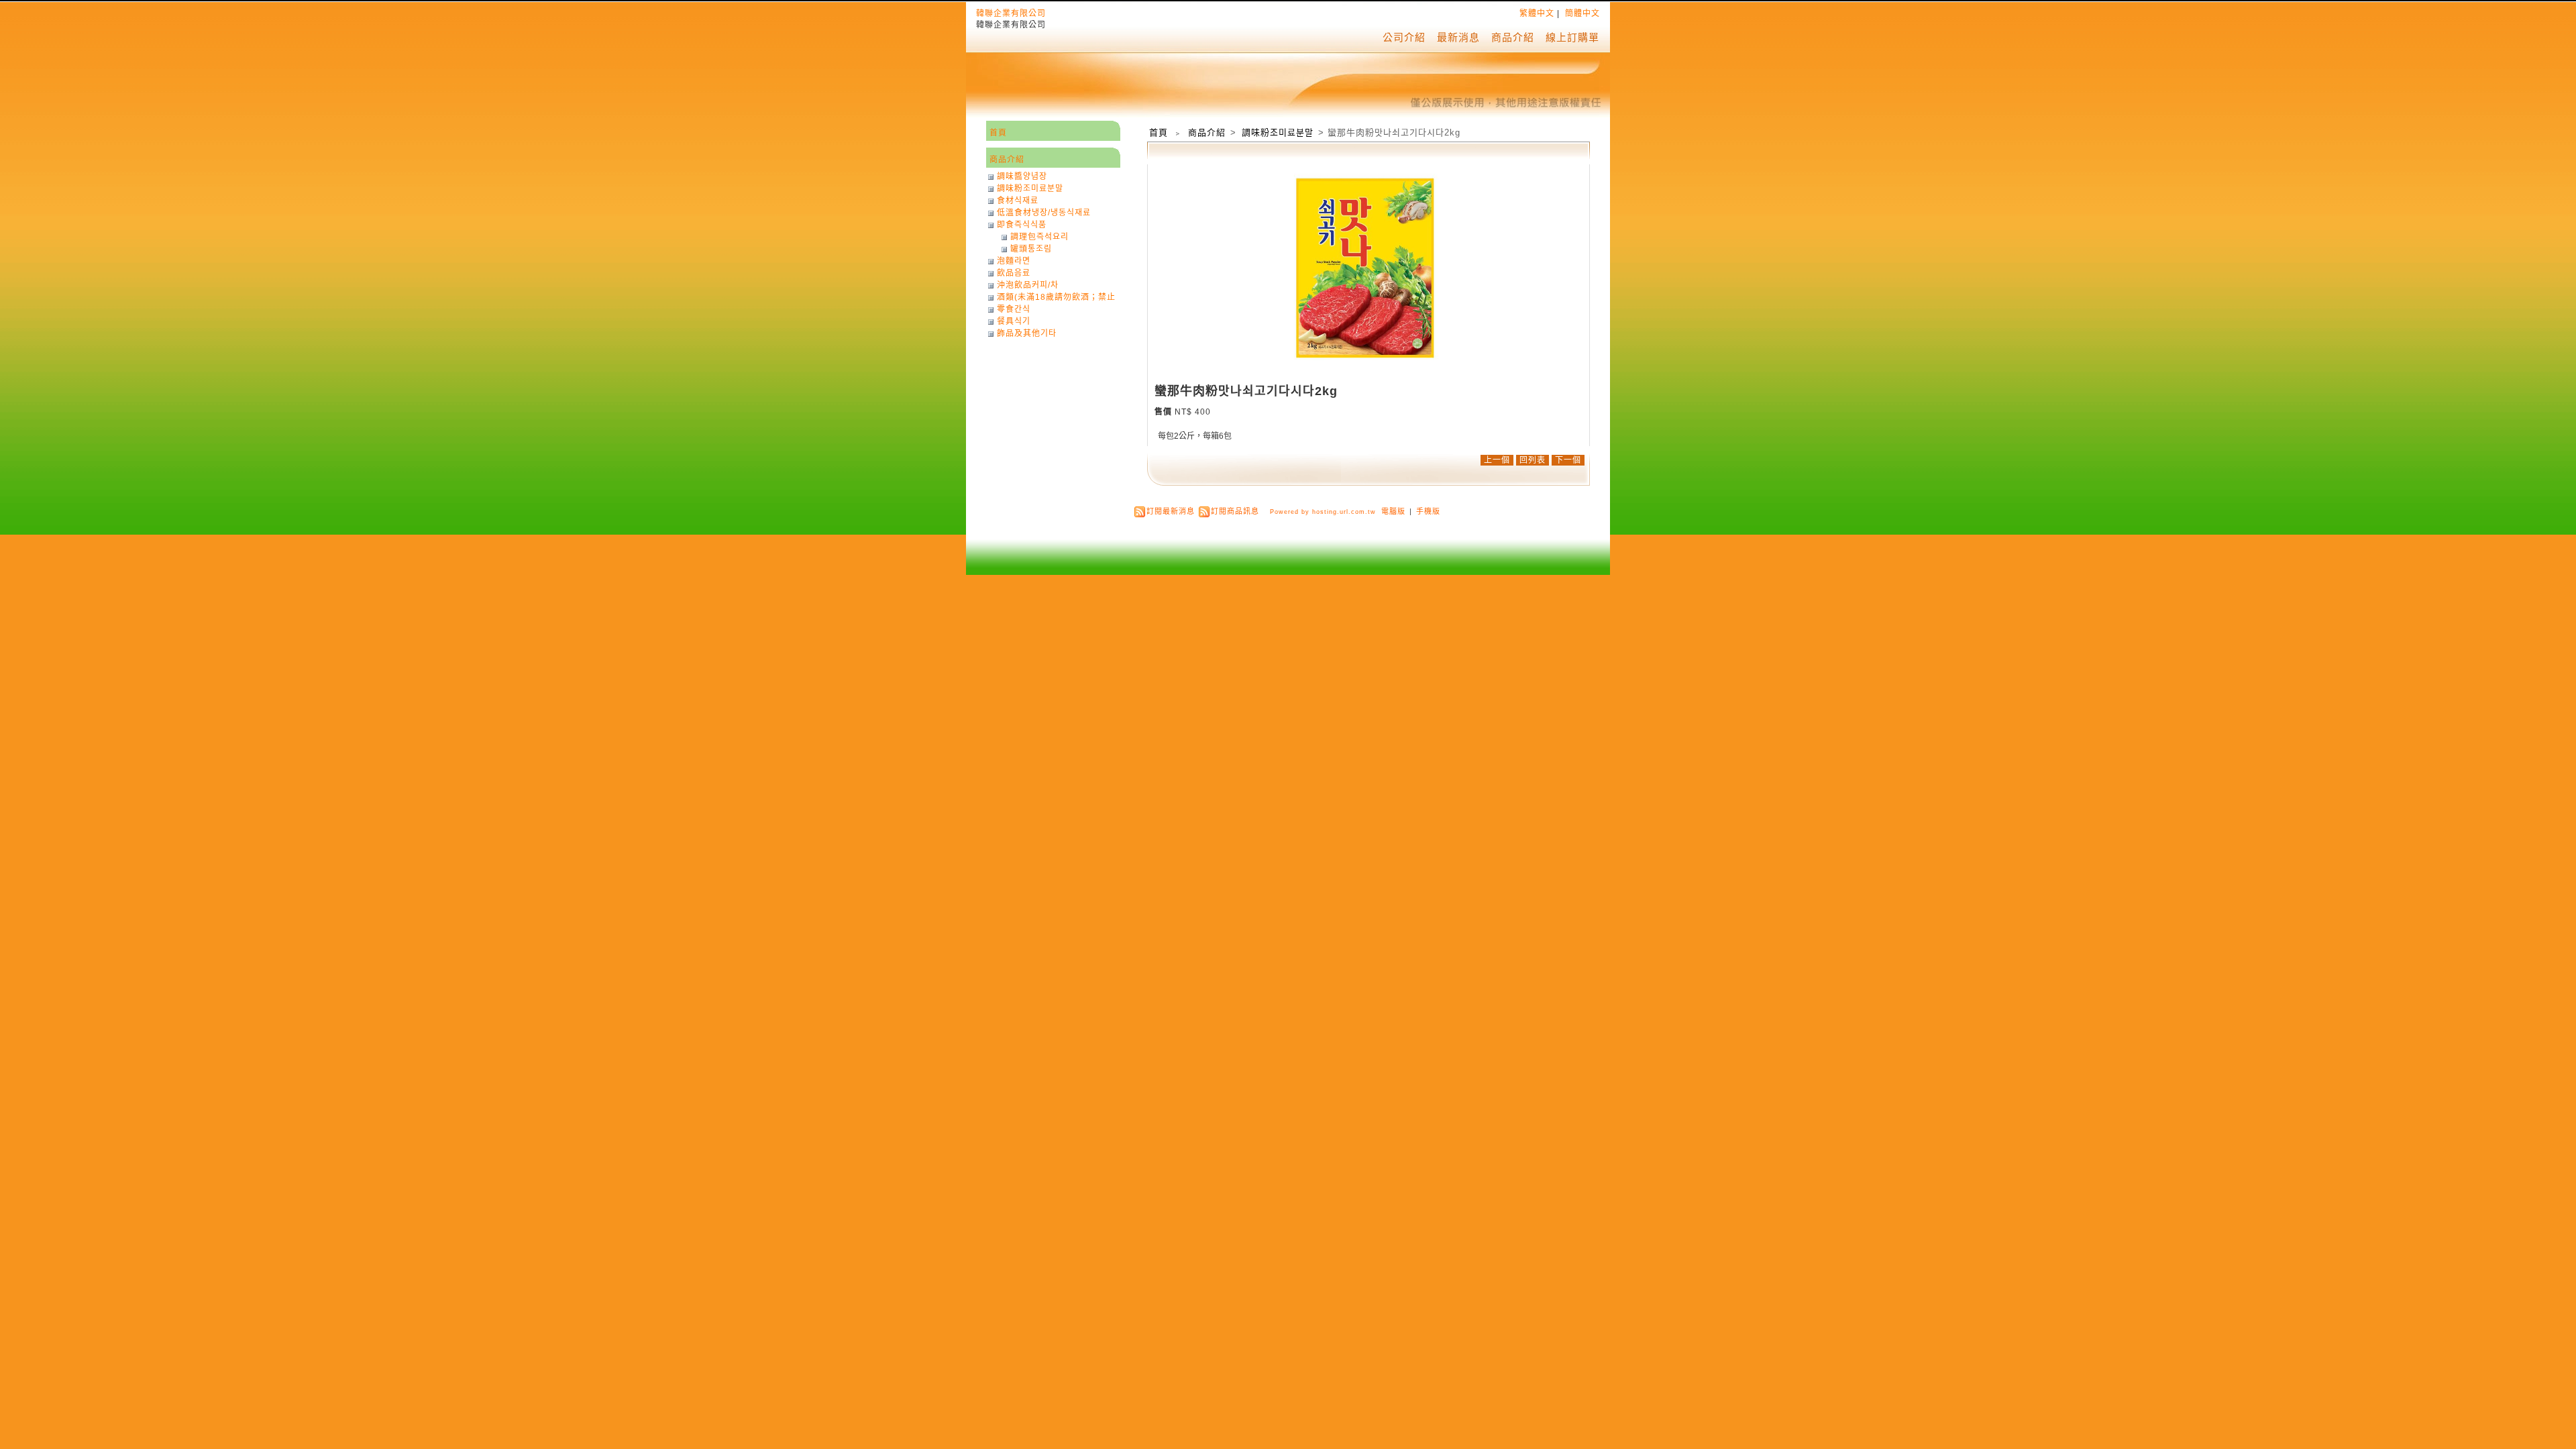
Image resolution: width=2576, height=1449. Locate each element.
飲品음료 (1014, 273)
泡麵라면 (1014, 261)
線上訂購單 (1572, 37)
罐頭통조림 (1031, 249)
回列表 (1533, 460)
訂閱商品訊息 (1235, 511)
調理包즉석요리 (1039, 237)
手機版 (1428, 511)
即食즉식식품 (1022, 225)
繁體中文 (1537, 13)
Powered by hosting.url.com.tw (1323, 512)
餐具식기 (1014, 321)
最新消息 (1458, 37)
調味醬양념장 (1022, 176)
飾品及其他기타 (1027, 333)
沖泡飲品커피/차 (1028, 285)
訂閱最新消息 (1171, 511)
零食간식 (1014, 309)
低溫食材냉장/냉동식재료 (1044, 213)
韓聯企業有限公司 (1011, 13)
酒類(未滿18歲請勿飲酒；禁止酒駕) (1056, 297)
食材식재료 (1018, 201)
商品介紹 (1513, 37)
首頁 (1159, 132)
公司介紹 (1404, 37)
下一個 (1568, 460)
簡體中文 (1582, 13)
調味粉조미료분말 (1279, 132)
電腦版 (1393, 511)
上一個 (1497, 460)
